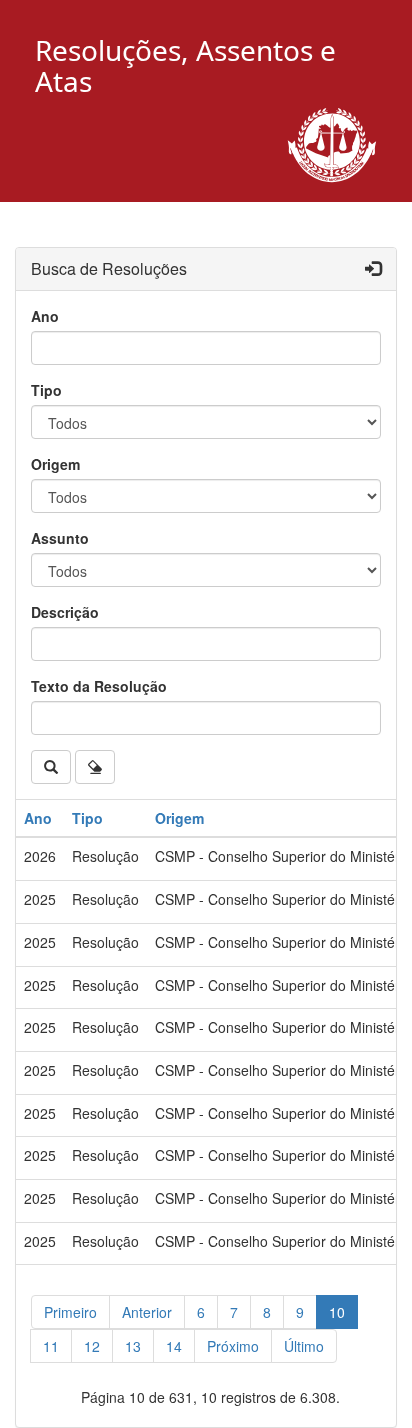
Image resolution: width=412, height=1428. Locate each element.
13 (133, 1346)
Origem (55, 464)
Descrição (65, 612)
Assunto (60, 538)
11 (51, 1346)
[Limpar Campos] (95, 767)
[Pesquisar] (51, 767)
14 (174, 1346)
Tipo (46, 390)
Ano (45, 316)
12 (92, 1346)
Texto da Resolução (99, 686)
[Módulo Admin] (373, 269)
